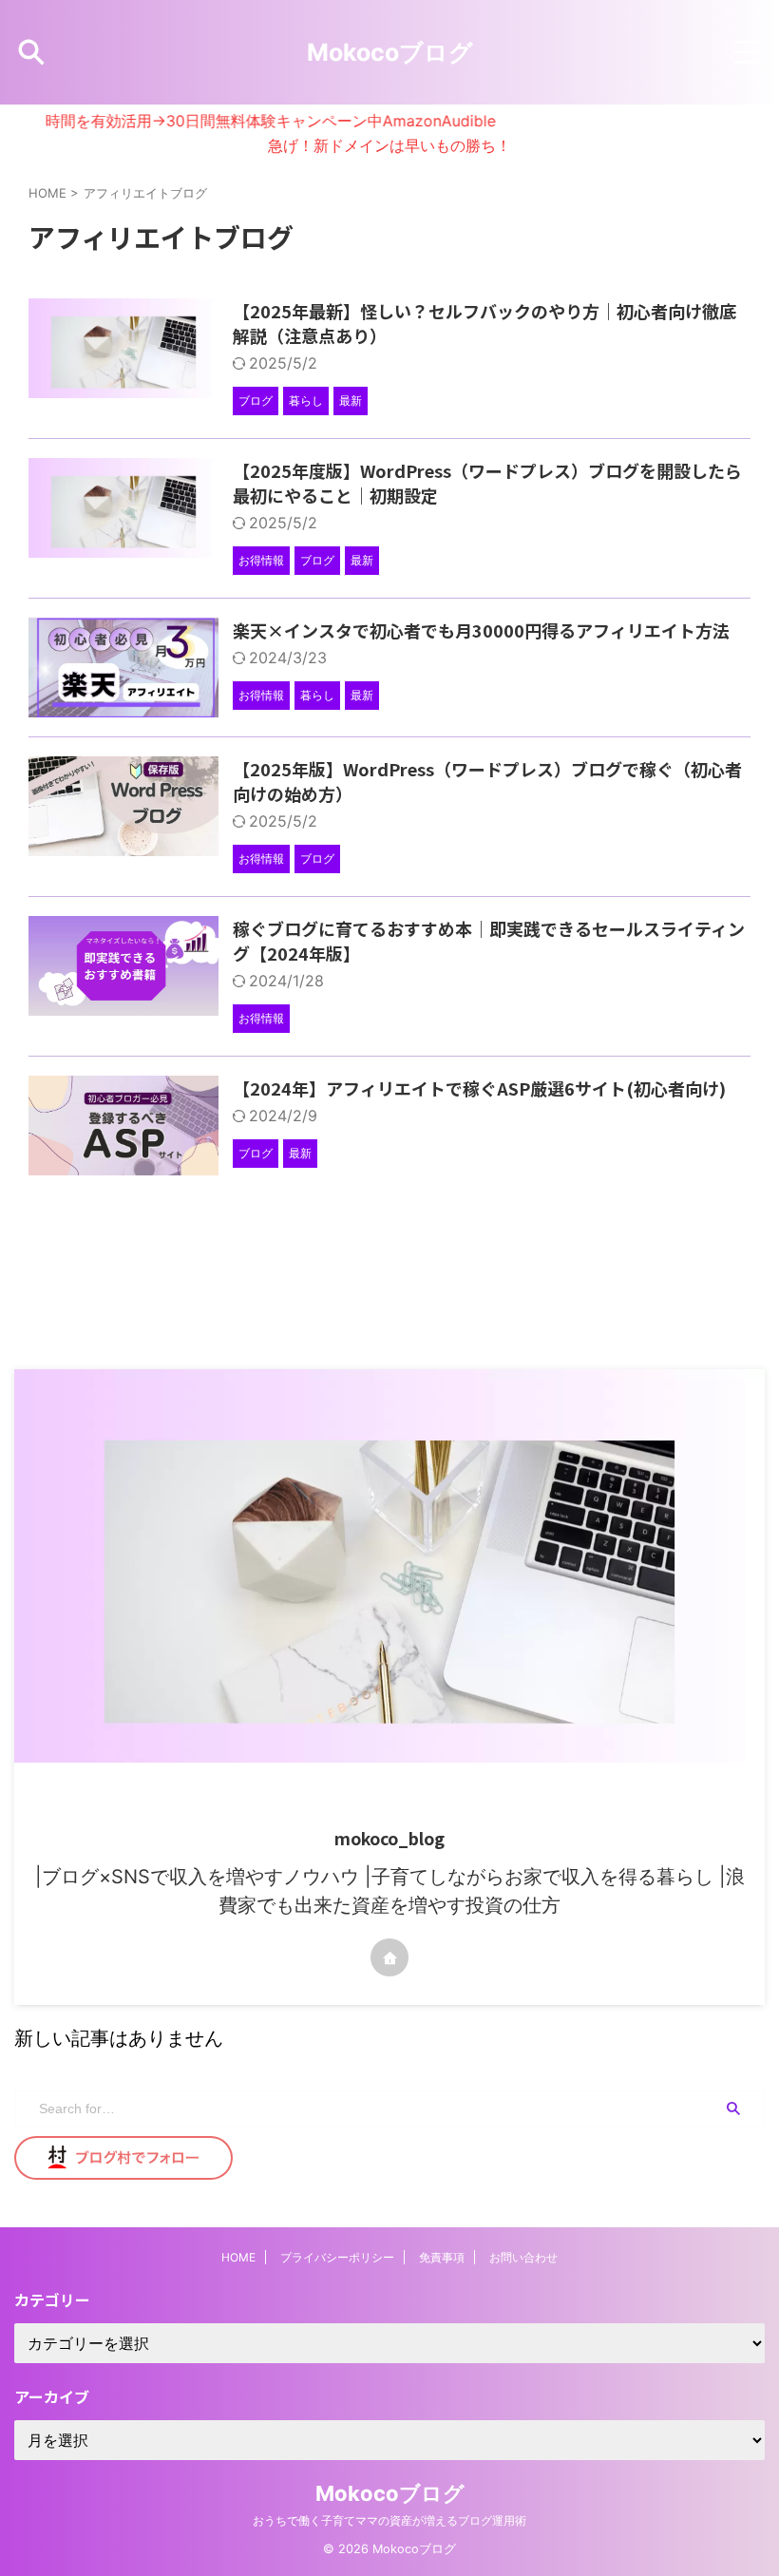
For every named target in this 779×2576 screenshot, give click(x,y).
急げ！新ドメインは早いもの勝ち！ (389, 145)
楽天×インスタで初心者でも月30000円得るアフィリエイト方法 (481, 630)
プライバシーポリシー (337, 2257)
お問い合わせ (523, 2257)
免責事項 (442, 2257)
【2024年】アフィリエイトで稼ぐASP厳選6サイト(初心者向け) (479, 1088)
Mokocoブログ (390, 52)
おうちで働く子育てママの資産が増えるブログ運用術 (389, 2520)
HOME (238, 2257)
